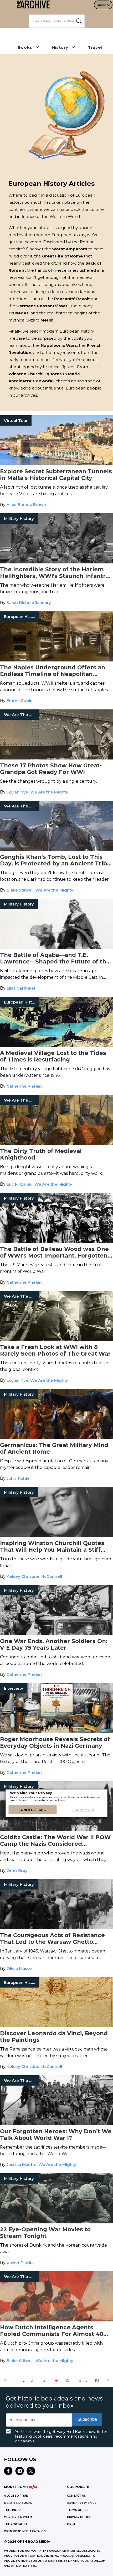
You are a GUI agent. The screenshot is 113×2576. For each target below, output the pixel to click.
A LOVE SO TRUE (16, 2496)
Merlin (47, 320)
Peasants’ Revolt (72, 299)
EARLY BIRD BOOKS (18, 2503)
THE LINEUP (12, 2510)
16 (79, 2380)
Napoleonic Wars (59, 345)
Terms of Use (78, 2510)
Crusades (19, 313)
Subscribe (103, 5)
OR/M (71, 2524)
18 (97, 2380)
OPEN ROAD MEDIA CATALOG (25, 2531)
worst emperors (70, 249)
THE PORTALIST (16, 2524)
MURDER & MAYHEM (18, 2517)
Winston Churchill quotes (35, 374)
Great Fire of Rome (62, 256)
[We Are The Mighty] (56, 758)
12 (31, 2380)
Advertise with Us (82, 2503)
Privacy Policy (79, 2517)
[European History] (56, 660)
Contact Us (76, 2496)
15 (67, 2380)
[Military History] (56, 562)
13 (43, 2380)
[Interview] (56, 1732)
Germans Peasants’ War (42, 306)
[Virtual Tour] (56, 464)
